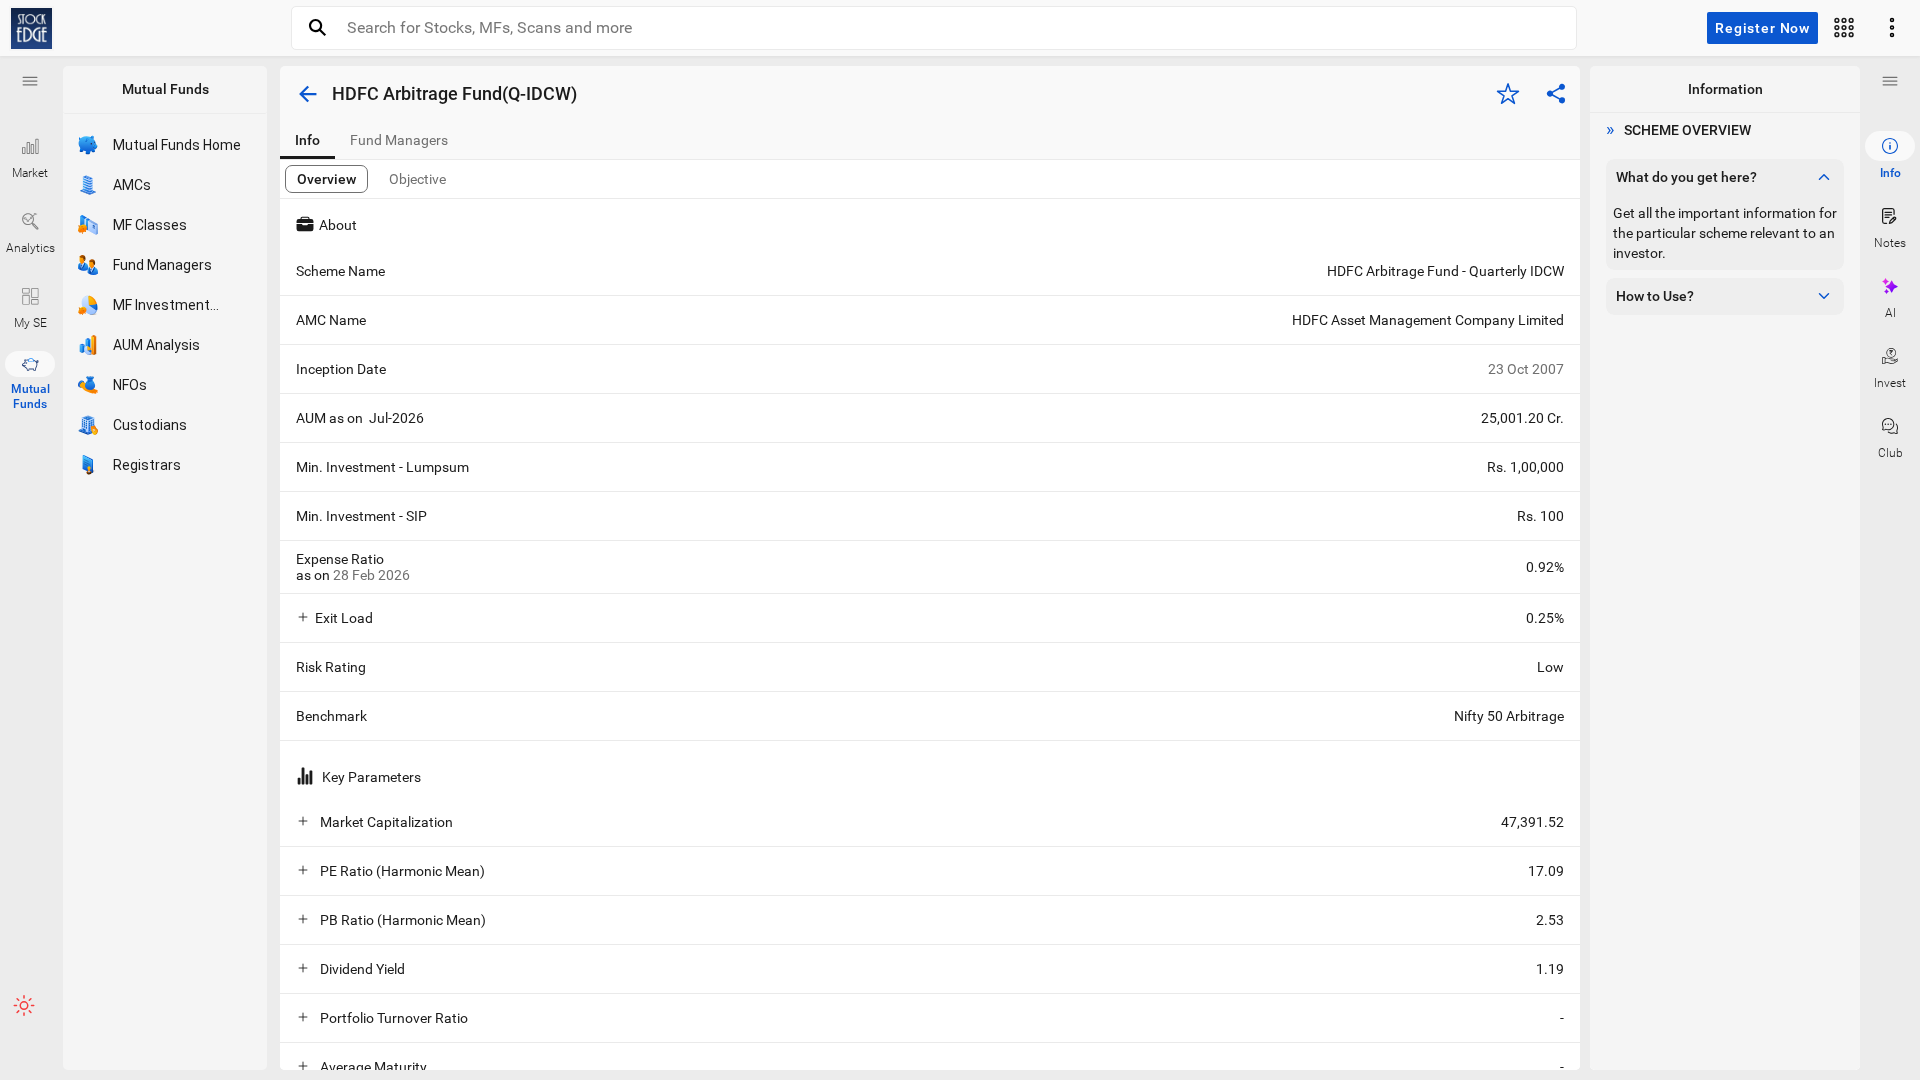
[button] (30, 81)
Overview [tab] (326, 179)
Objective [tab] (417, 179)
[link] (31, 28)
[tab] (307, 140)
